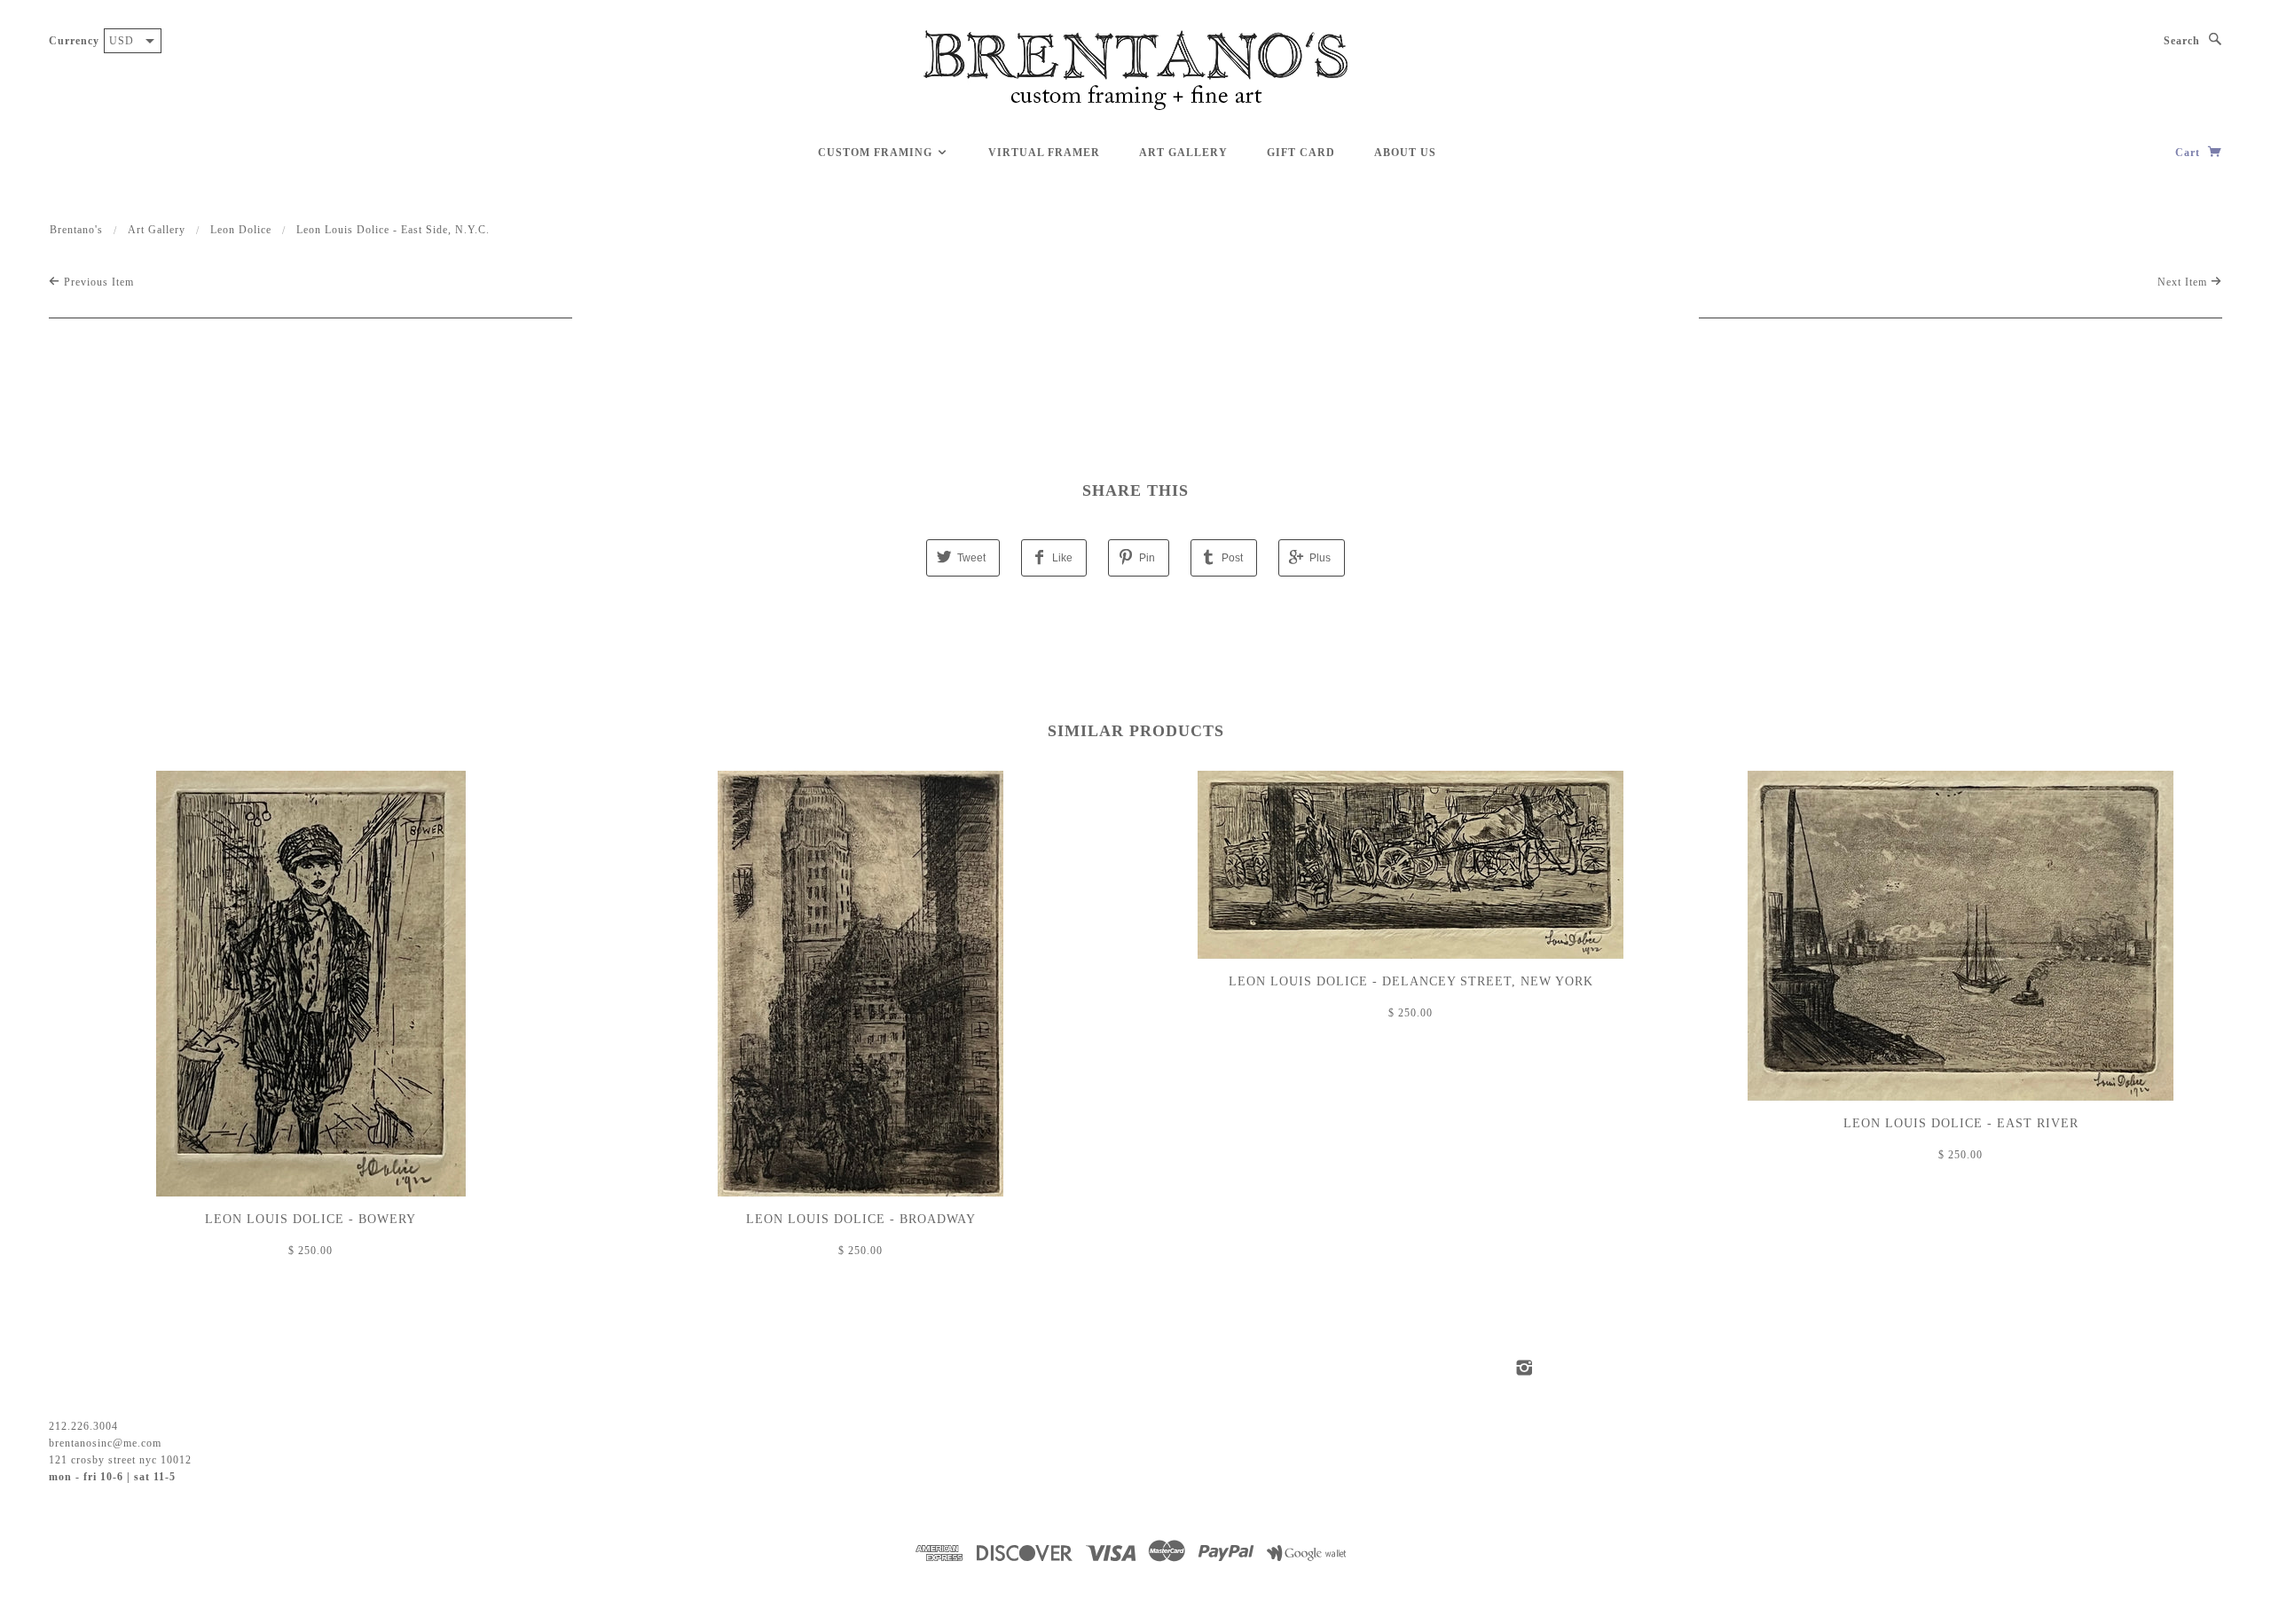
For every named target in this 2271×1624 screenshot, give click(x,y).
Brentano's (76, 230)
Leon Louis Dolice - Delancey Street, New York (1411, 981)
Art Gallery (1183, 153)
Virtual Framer (1044, 153)
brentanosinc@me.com (105, 1443)
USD (122, 41)
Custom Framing (877, 153)
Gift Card (1301, 153)
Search (2182, 41)
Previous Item (97, 282)
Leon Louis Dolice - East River (1961, 1123)
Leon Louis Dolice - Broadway (861, 1219)
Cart (2189, 153)
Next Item (2184, 282)
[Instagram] (1524, 1368)
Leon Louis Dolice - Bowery (310, 1219)
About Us (1405, 153)
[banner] (1135, 71)
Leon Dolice (241, 230)
